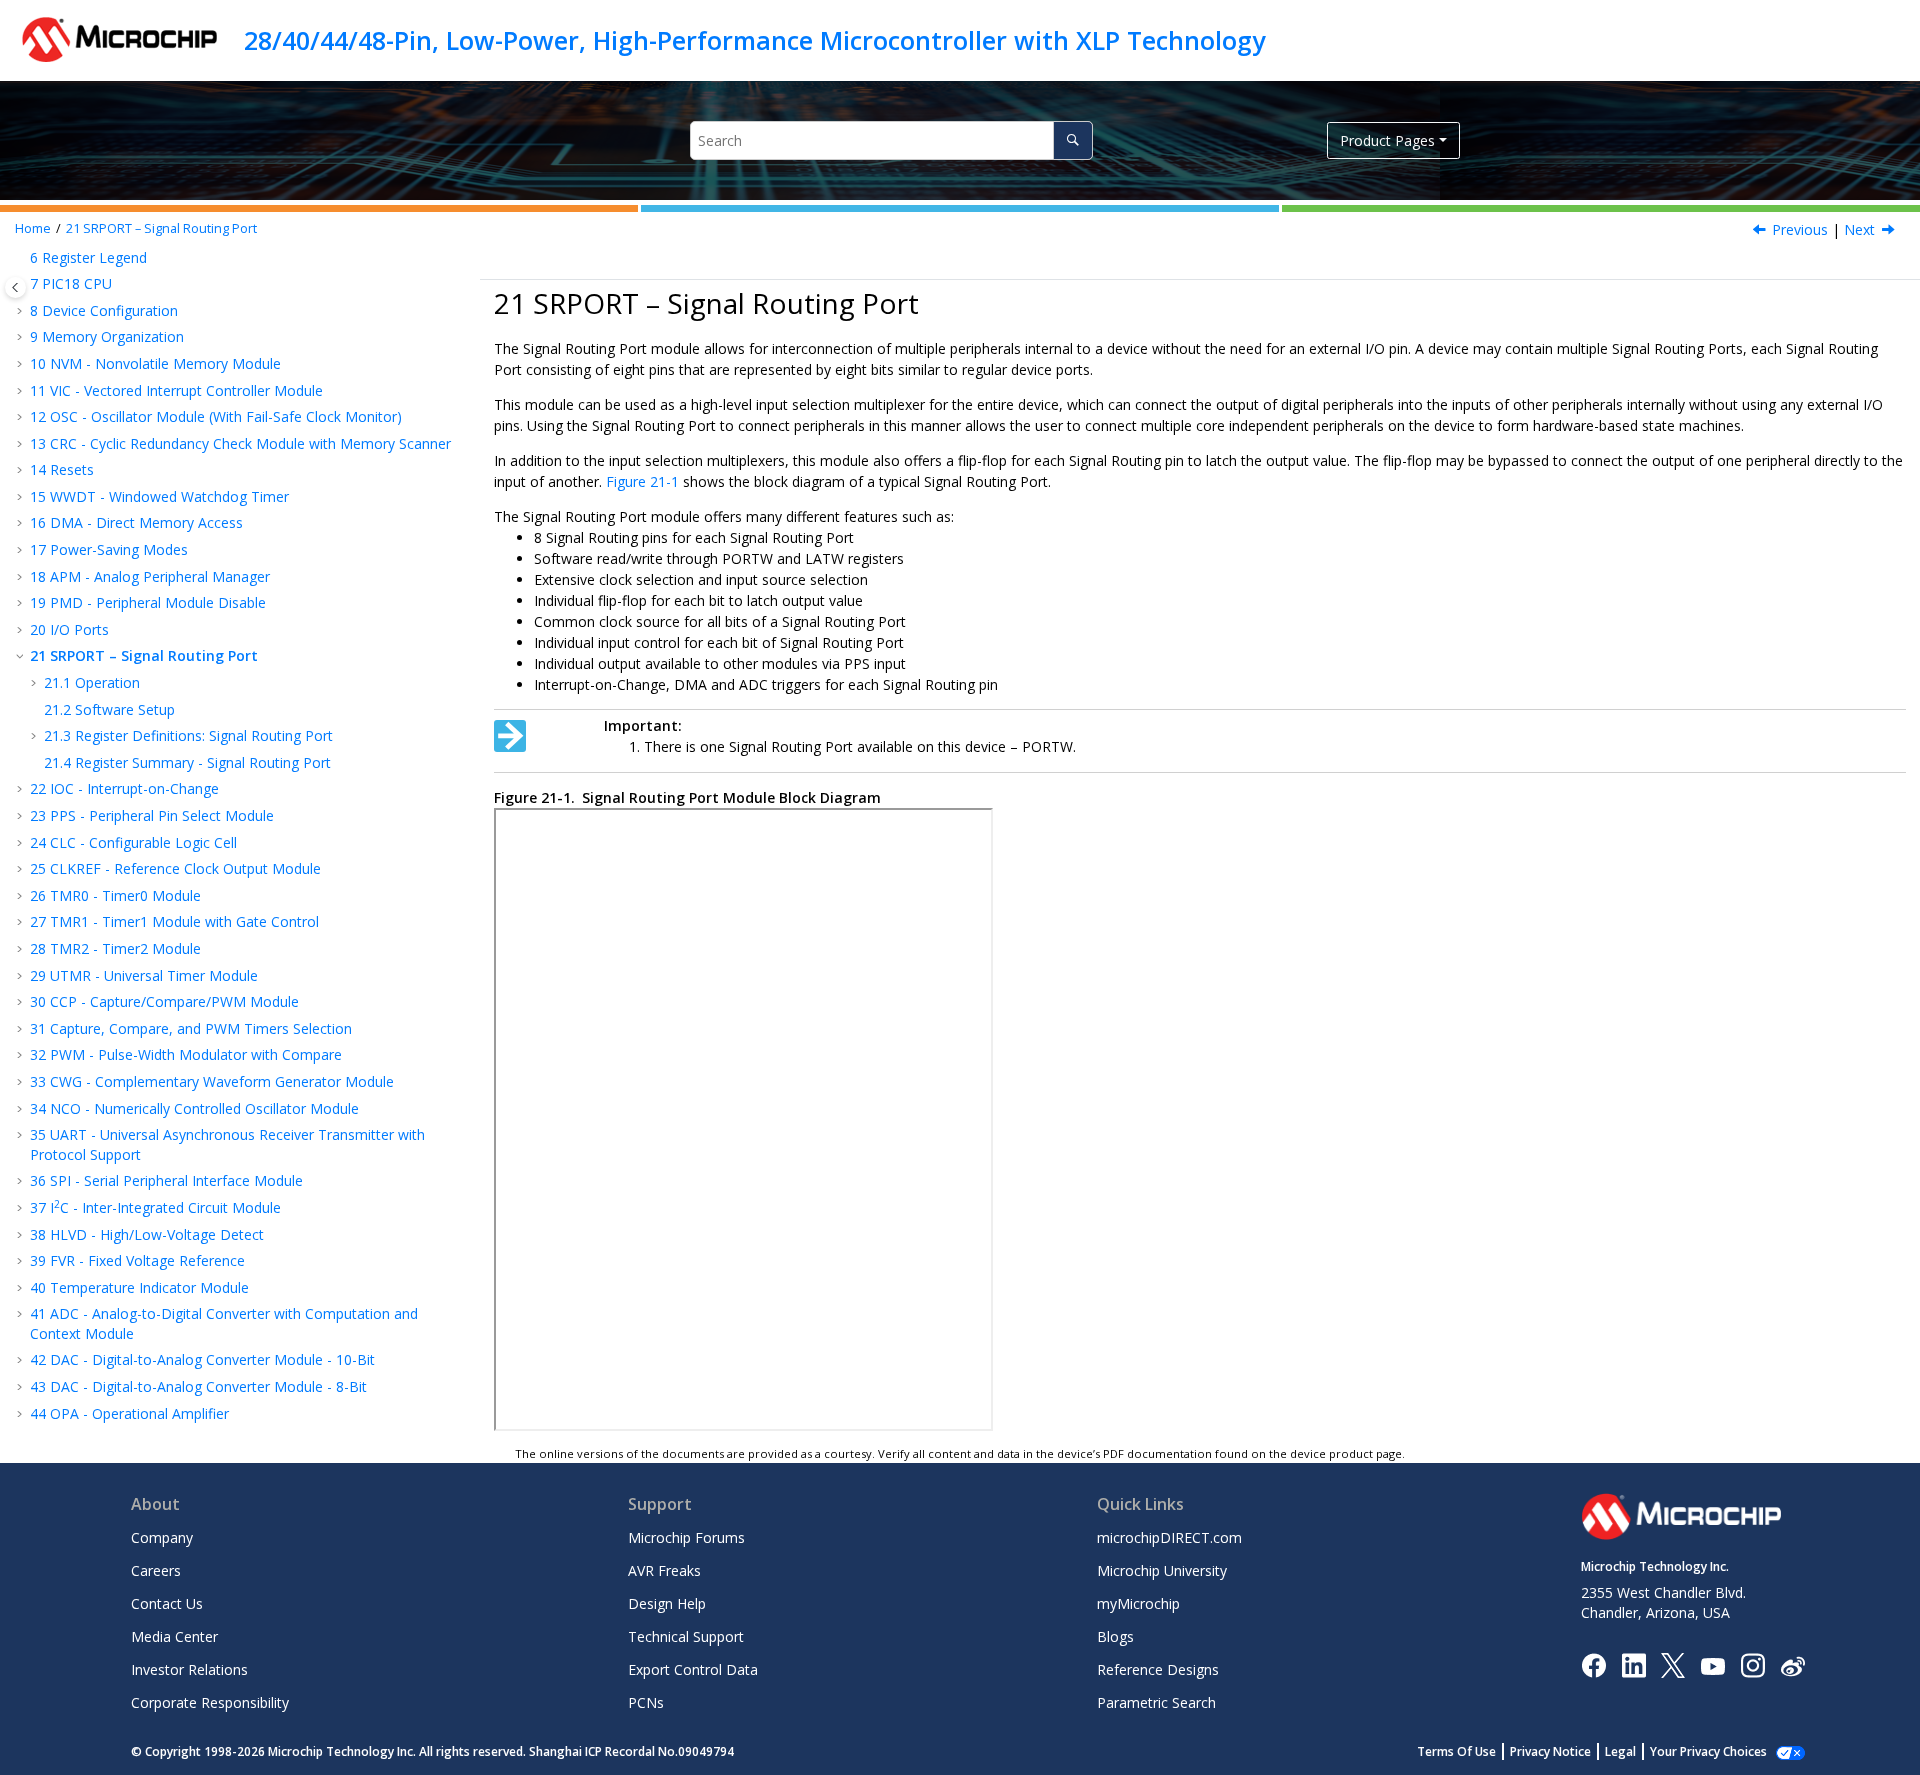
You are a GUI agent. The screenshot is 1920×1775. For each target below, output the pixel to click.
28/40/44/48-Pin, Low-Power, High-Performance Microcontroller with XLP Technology (754, 40)
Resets (62, 469)
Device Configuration (104, 310)
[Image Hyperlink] (1712, 1665)
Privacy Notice (1550, 1751)
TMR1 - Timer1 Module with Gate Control (174, 921)
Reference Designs (1158, 1669)
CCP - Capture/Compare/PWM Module (164, 1001)
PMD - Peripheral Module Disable (148, 602)
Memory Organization (107, 336)
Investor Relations (189, 1669)
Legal (1620, 1751)
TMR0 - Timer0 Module (115, 895)
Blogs (1115, 1636)
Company (162, 1537)
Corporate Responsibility (210, 1702)
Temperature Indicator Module (139, 1287)
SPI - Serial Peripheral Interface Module (166, 1180)
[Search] (1072, 140)
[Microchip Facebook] (1593, 1664)
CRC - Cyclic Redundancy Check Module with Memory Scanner (240, 443)
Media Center (174, 1636)
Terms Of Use (1456, 1751)
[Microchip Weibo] (1792, 1665)
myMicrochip (1138, 1603)
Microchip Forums (686, 1537)
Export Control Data (693, 1669)
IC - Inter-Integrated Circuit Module (155, 1207)
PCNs (646, 1702)
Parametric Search (1156, 1702)
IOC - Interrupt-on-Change (124, 788)
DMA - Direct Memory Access (136, 522)
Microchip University (1162, 1570)
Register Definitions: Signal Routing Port (188, 735)
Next (1859, 229)
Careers (156, 1570)
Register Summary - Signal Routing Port (187, 762)
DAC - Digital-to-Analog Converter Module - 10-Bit (202, 1359)
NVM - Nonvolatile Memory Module (155, 363)
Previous (1800, 229)
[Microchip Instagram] (1752, 1664)
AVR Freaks (664, 1570)
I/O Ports (69, 629)
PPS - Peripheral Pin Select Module (152, 815)
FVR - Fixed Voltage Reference (137, 1260)
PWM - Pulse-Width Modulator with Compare (186, 1054)
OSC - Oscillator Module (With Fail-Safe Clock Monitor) (216, 416)
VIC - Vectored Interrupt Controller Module (176, 390)
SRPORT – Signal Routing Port (161, 228)
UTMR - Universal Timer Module (144, 975)
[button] (22, 311)
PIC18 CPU (71, 283)
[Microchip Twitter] (1673, 1664)
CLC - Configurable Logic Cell (133, 842)
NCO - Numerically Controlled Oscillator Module (194, 1108)
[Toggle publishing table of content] (15, 287)
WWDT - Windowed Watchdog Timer (159, 496)
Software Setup (109, 709)
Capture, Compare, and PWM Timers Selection (191, 1028)
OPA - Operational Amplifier (129, 1413)
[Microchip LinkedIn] (1633, 1664)
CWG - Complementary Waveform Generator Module (212, 1081)
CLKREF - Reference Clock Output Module (175, 868)
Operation (92, 682)
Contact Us (167, 1603)
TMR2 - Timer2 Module (115, 948)
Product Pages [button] (1387, 140)
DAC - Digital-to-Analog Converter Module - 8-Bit (198, 1386)
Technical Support (686, 1636)
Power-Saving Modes (109, 549)
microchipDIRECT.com (1169, 1537)
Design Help (667, 1603)
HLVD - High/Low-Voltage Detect (147, 1234)
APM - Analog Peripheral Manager (150, 576)
